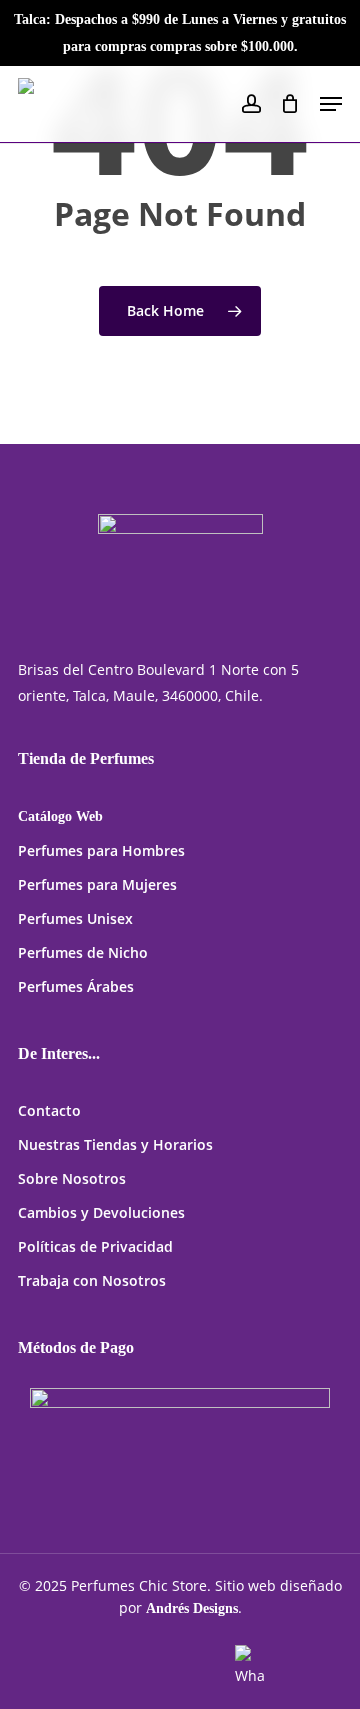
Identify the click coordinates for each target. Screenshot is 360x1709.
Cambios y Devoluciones (101, 1212)
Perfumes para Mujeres (97, 884)
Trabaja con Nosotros (92, 1280)
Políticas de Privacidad (95, 1246)
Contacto (49, 1110)
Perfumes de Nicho (83, 952)
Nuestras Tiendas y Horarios (115, 1144)
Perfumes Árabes (76, 986)
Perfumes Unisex (75, 918)
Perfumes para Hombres (101, 850)
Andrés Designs (192, 1608)
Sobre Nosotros (72, 1178)
